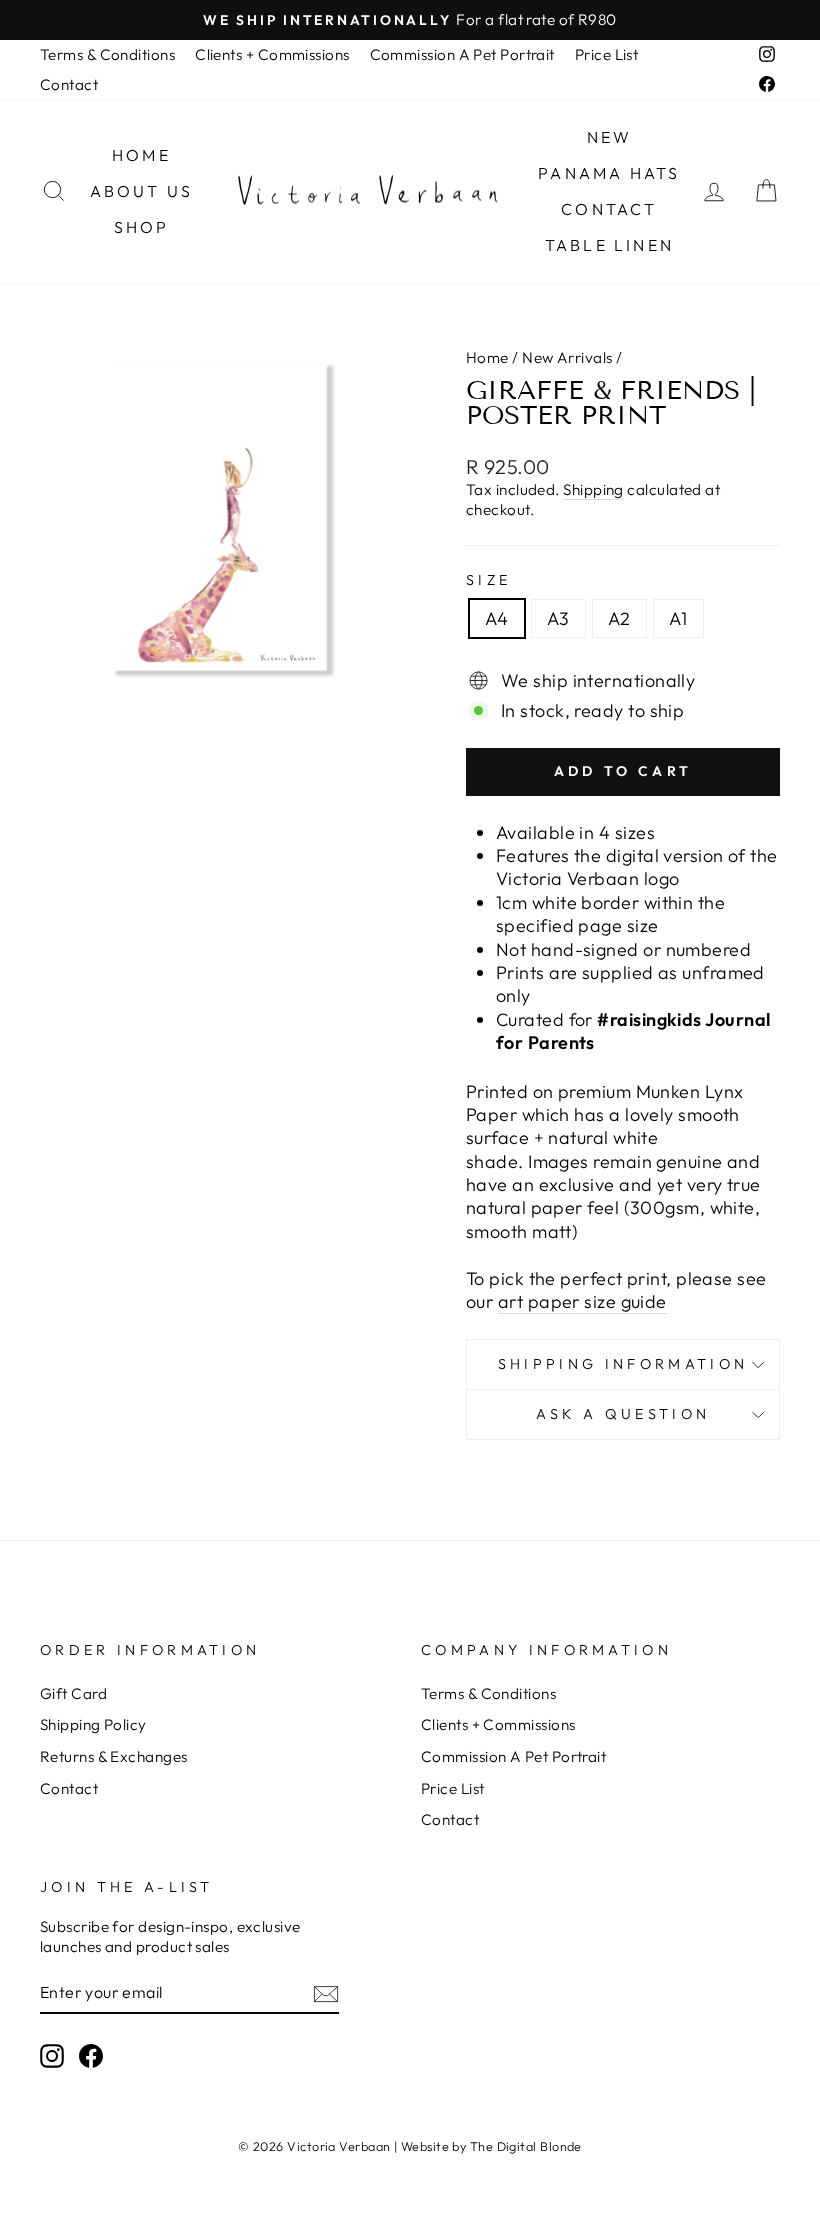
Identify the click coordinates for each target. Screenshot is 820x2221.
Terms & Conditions (107, 54)
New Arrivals (567, 357)
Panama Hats (609, 173)
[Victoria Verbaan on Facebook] (91, 2056)
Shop (142, 227)
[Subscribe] (326, 1993)
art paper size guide (582, 1301)
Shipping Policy (93, 1724)
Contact (69, 84)
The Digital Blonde (526, 2146)
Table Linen (609, 245)
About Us (142, 191)
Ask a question (623, 1414)
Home (141, 155)
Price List (607, 54)
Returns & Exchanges (114, 1756)
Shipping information (623, 1364)
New (610, 137)
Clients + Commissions (272, 54)
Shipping (593, 489)
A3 (558, 618)
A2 (619, 618)
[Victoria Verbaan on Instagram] (52, 2056)
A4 (497, 618)
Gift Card (73, 1693)
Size (488, 580)
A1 (678, 618)
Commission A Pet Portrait (462, 54)
